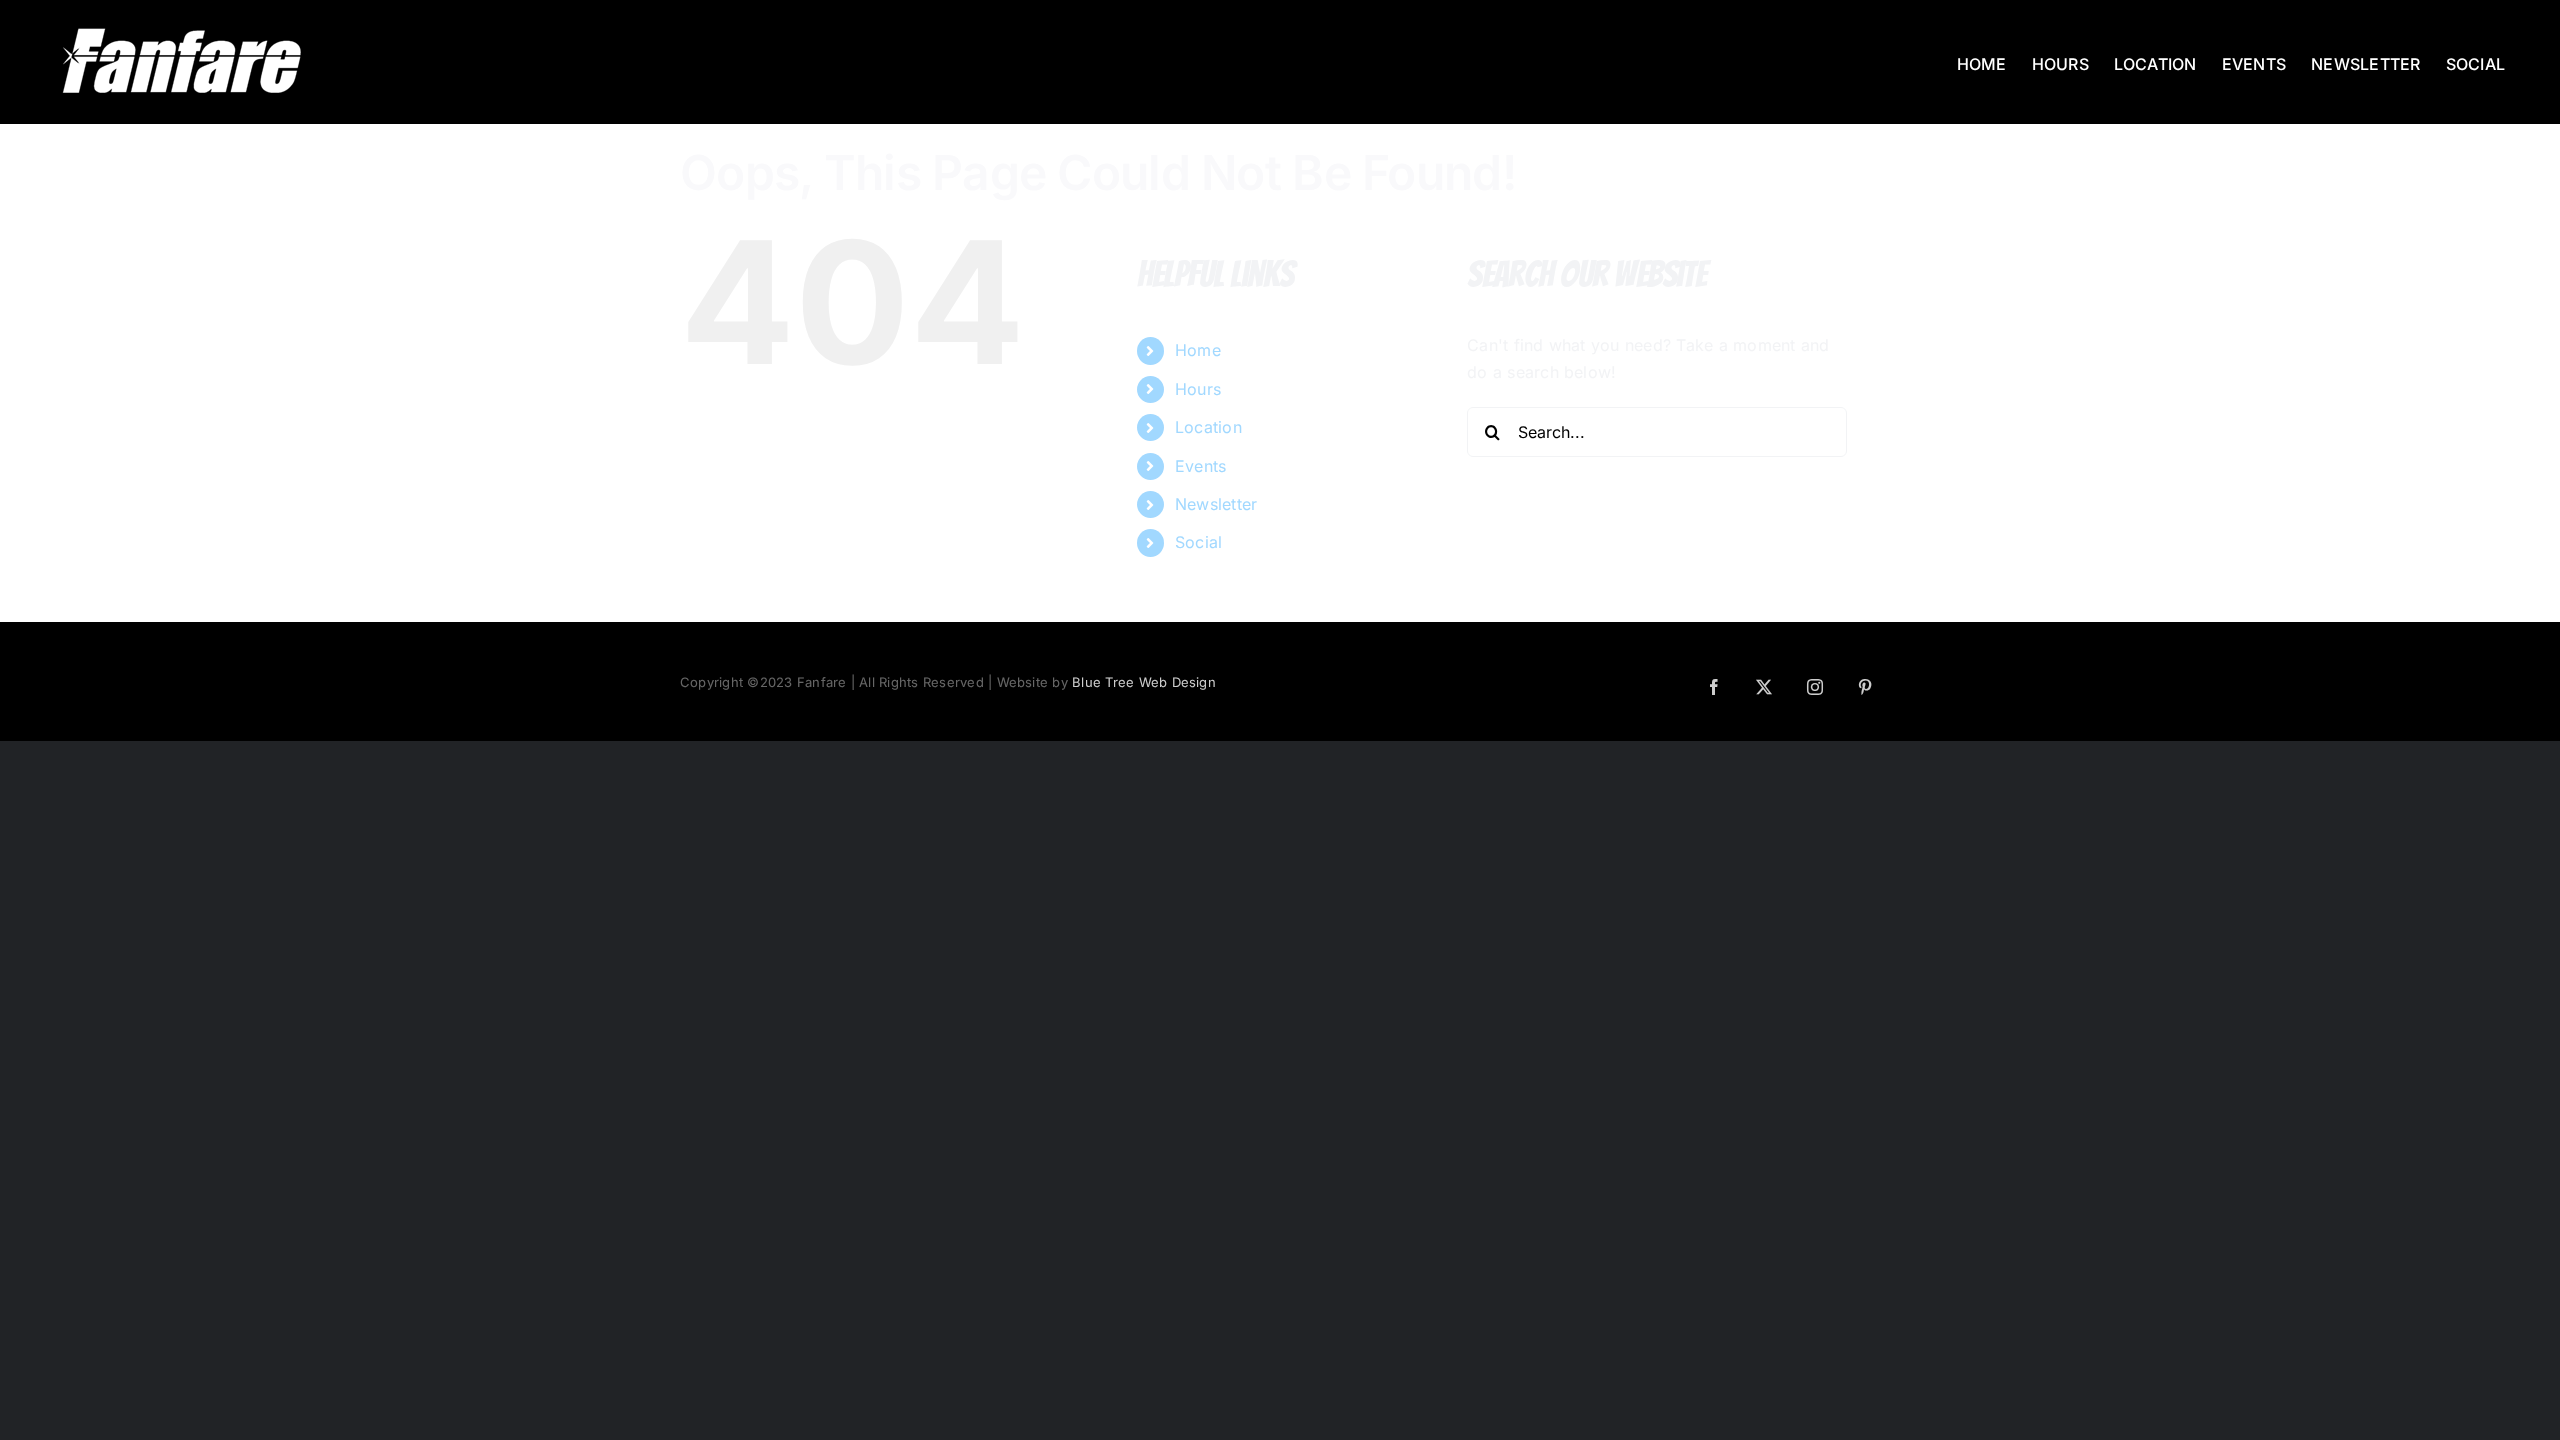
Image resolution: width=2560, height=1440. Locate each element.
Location (1208, 427)
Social (1198, 542)
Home (1198, 350)
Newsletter (1216, 504)
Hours (1198, 389)
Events (1200, 466)
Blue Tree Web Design (1144, 682)
